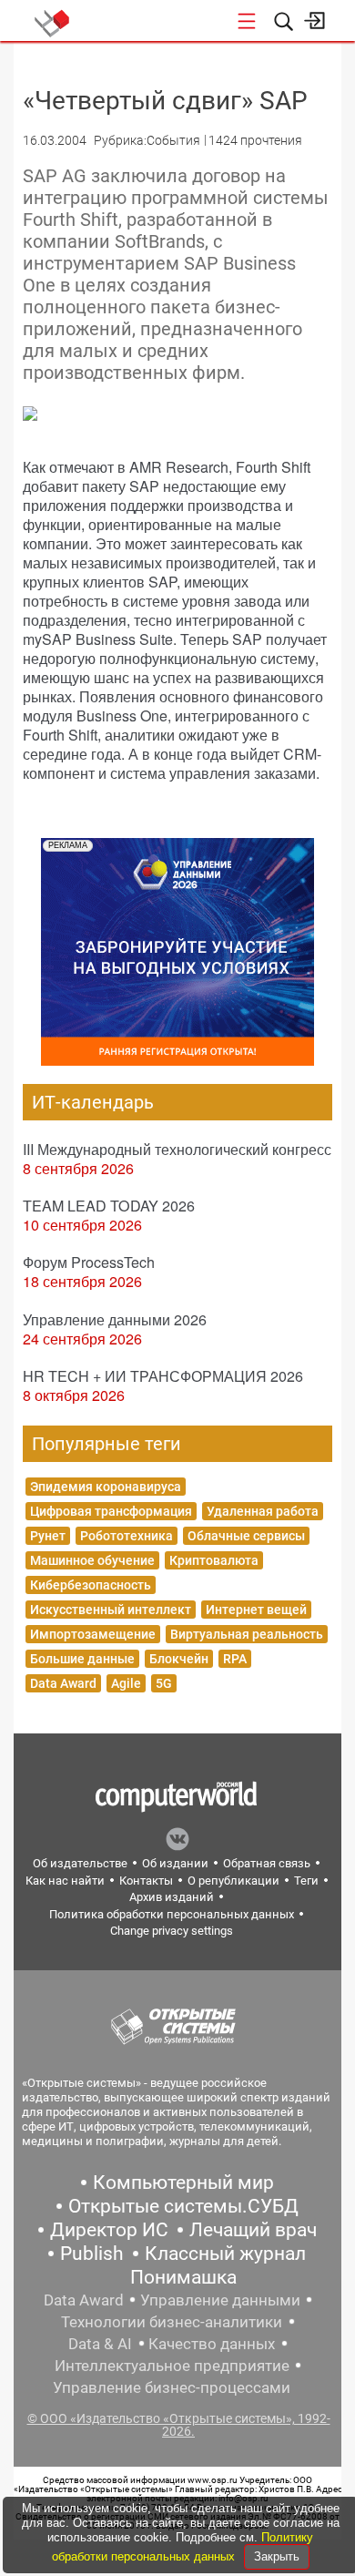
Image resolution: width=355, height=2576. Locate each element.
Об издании (175, 1863)
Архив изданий (172, 1897)
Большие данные (82, 1659)
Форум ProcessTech (89, 1262)
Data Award (63, 1683)
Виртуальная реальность (247, 1634)
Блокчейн (179, 1659)
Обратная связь (267, 1863)
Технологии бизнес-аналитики (172, 2322)
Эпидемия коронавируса (106, 1487)
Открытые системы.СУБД (183, 2206)
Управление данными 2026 (115, 1319)
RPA (235, 1659)
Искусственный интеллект (111, 1610)
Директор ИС (109, 2230)
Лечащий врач (253, 2230)
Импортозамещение (93, 1634)
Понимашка (183, 2277)
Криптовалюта (214, 1560)
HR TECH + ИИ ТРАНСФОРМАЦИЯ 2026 (163, 1376)
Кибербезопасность (91, 1585)
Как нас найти (65, 1881)
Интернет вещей (256, 1610)
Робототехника (127, 1536)
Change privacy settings (172, 1931)
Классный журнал (225, 2254)
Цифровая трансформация (111, 1511)
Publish (92, 2254)
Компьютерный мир (183, 2182)
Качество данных (212, 2344)
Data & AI (100, 2344)
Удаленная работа (263, 1511)
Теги (306, 1881)
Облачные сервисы (246, 1536)
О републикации (233, 1881)
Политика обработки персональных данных (172, 1914)
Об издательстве (80, 1863)
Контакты (146, 1881)
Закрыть (277, 2556)
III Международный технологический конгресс (177, 1149)
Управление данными (220, 2300)
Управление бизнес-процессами (172, 2387)
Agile (126, 1683)
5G (164, 1683)
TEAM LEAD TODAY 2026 (109, 1206)
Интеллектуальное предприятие (172, 2366)
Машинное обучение (92, 1560)
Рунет (48, 1536)
